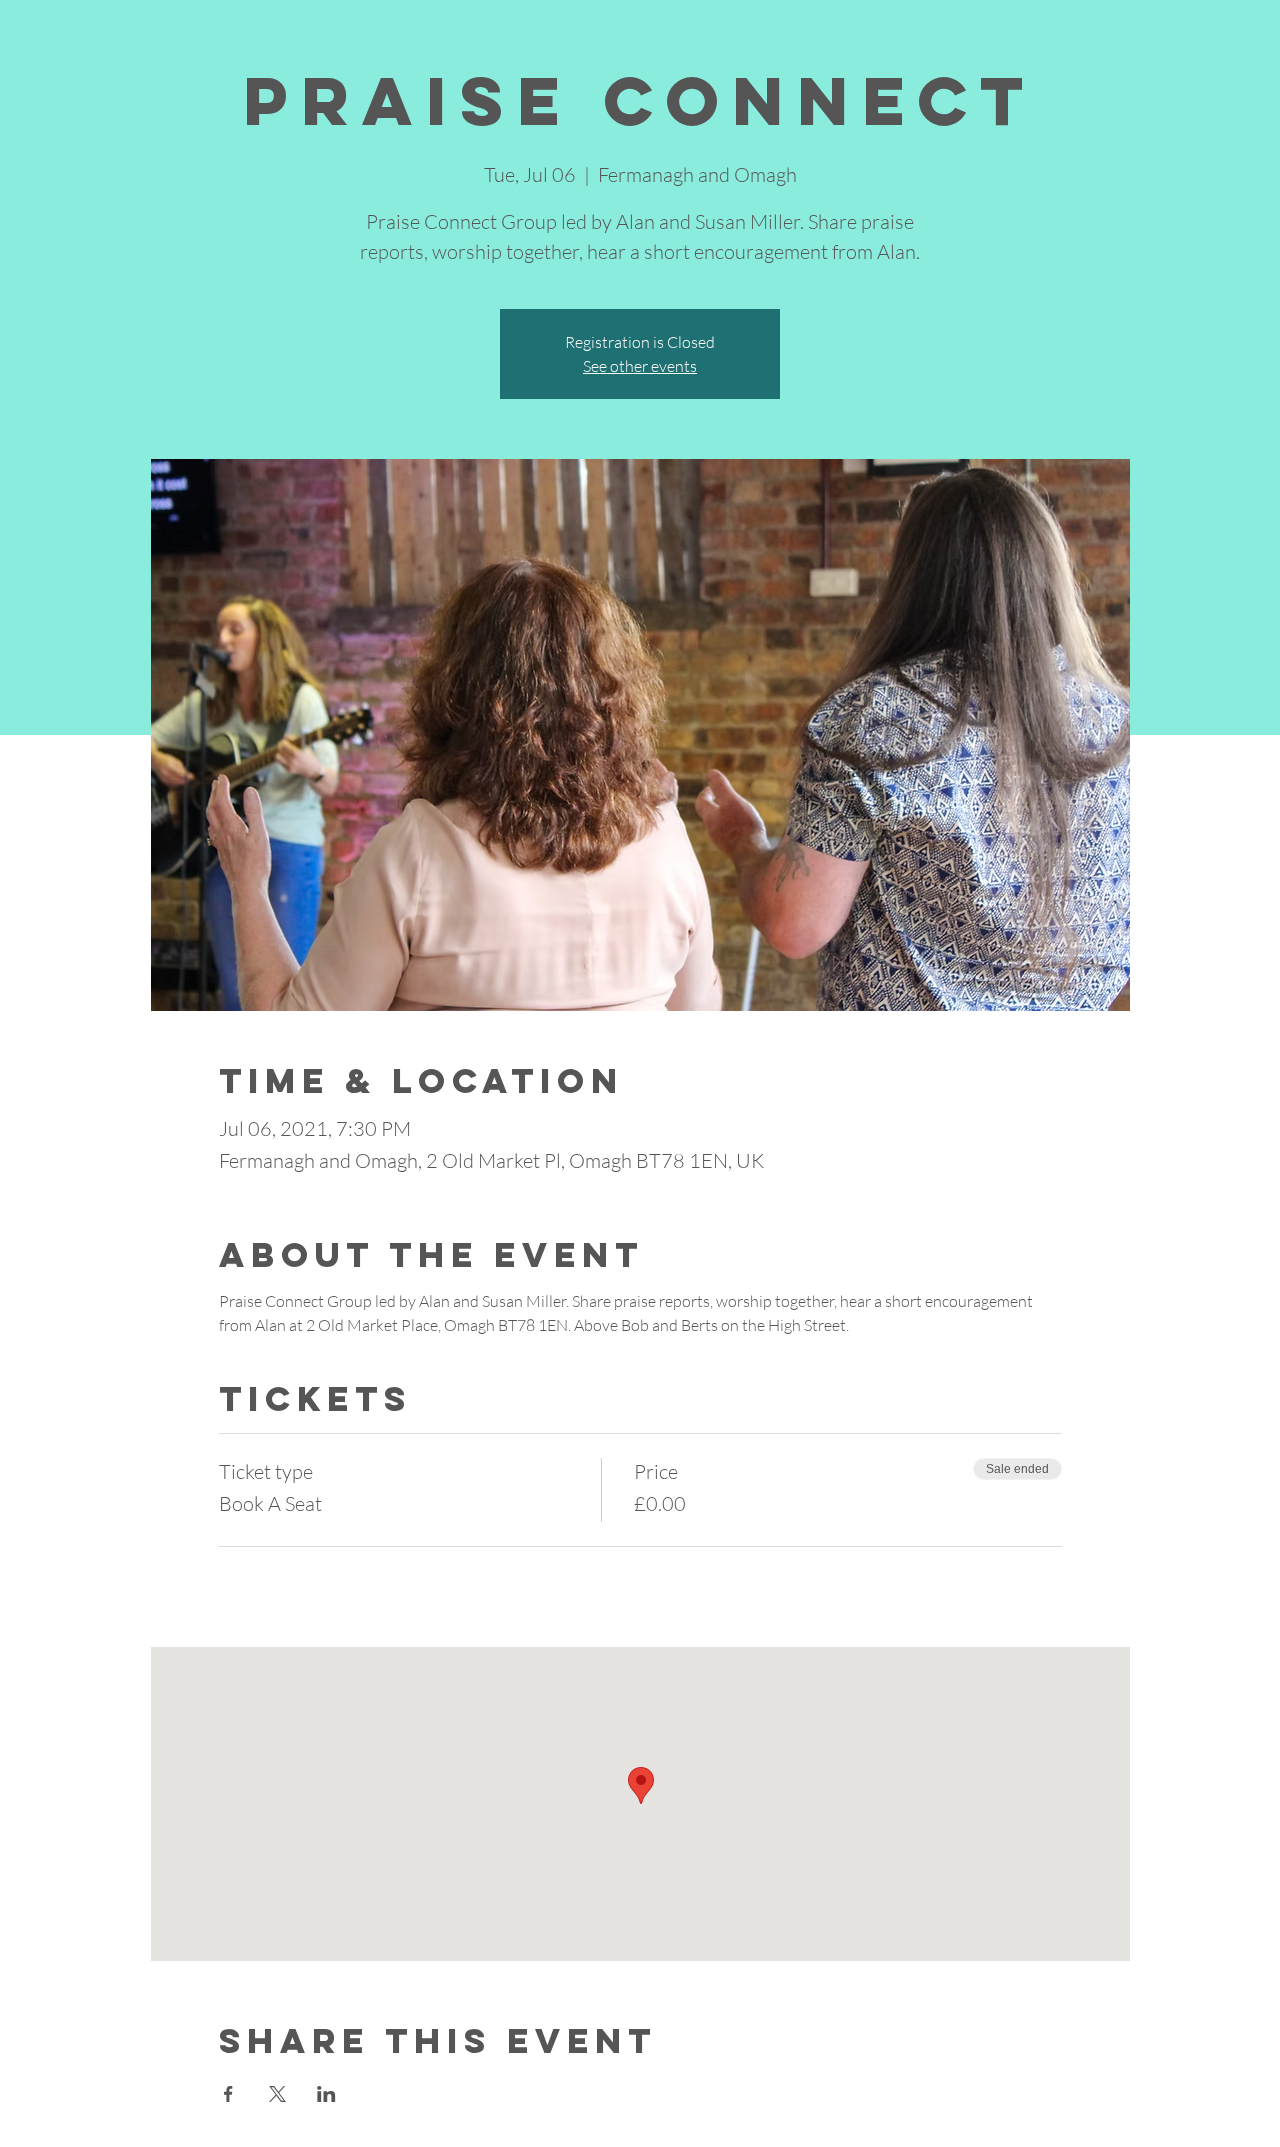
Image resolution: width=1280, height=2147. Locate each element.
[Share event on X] (277, 2094)
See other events (640, 366)
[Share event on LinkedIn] (326, 2094)
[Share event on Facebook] (228, 2094)
